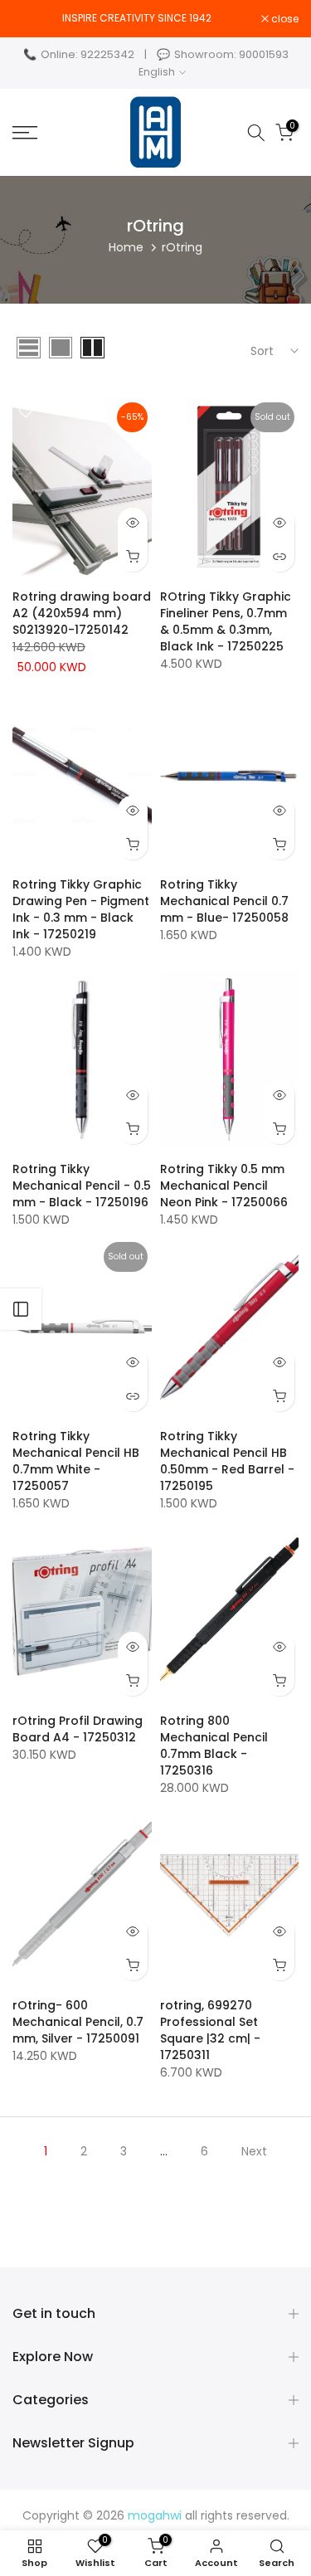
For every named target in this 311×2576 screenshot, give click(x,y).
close (284, 19)
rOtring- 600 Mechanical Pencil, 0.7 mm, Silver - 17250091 (78, 2022)
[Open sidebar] (21, 1309)
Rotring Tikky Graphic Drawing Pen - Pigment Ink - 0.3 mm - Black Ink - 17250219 (81, 909)
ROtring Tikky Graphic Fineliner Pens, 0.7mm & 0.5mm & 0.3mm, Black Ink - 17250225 (226, 621)
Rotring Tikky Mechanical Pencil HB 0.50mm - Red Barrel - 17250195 (227, 1461)
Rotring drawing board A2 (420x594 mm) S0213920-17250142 (82, 613)
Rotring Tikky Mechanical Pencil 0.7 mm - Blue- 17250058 (224, 901)
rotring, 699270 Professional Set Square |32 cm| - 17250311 (210, 2030)
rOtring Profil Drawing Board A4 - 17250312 (78, 1729)
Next (254, 2151)
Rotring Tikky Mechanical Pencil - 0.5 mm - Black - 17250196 (82, 1186)
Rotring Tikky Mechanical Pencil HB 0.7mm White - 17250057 (76, 1461)
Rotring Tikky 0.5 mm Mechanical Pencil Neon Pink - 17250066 (224, 1186)
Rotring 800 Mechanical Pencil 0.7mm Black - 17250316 (214, 1746)
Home (126, 247)
